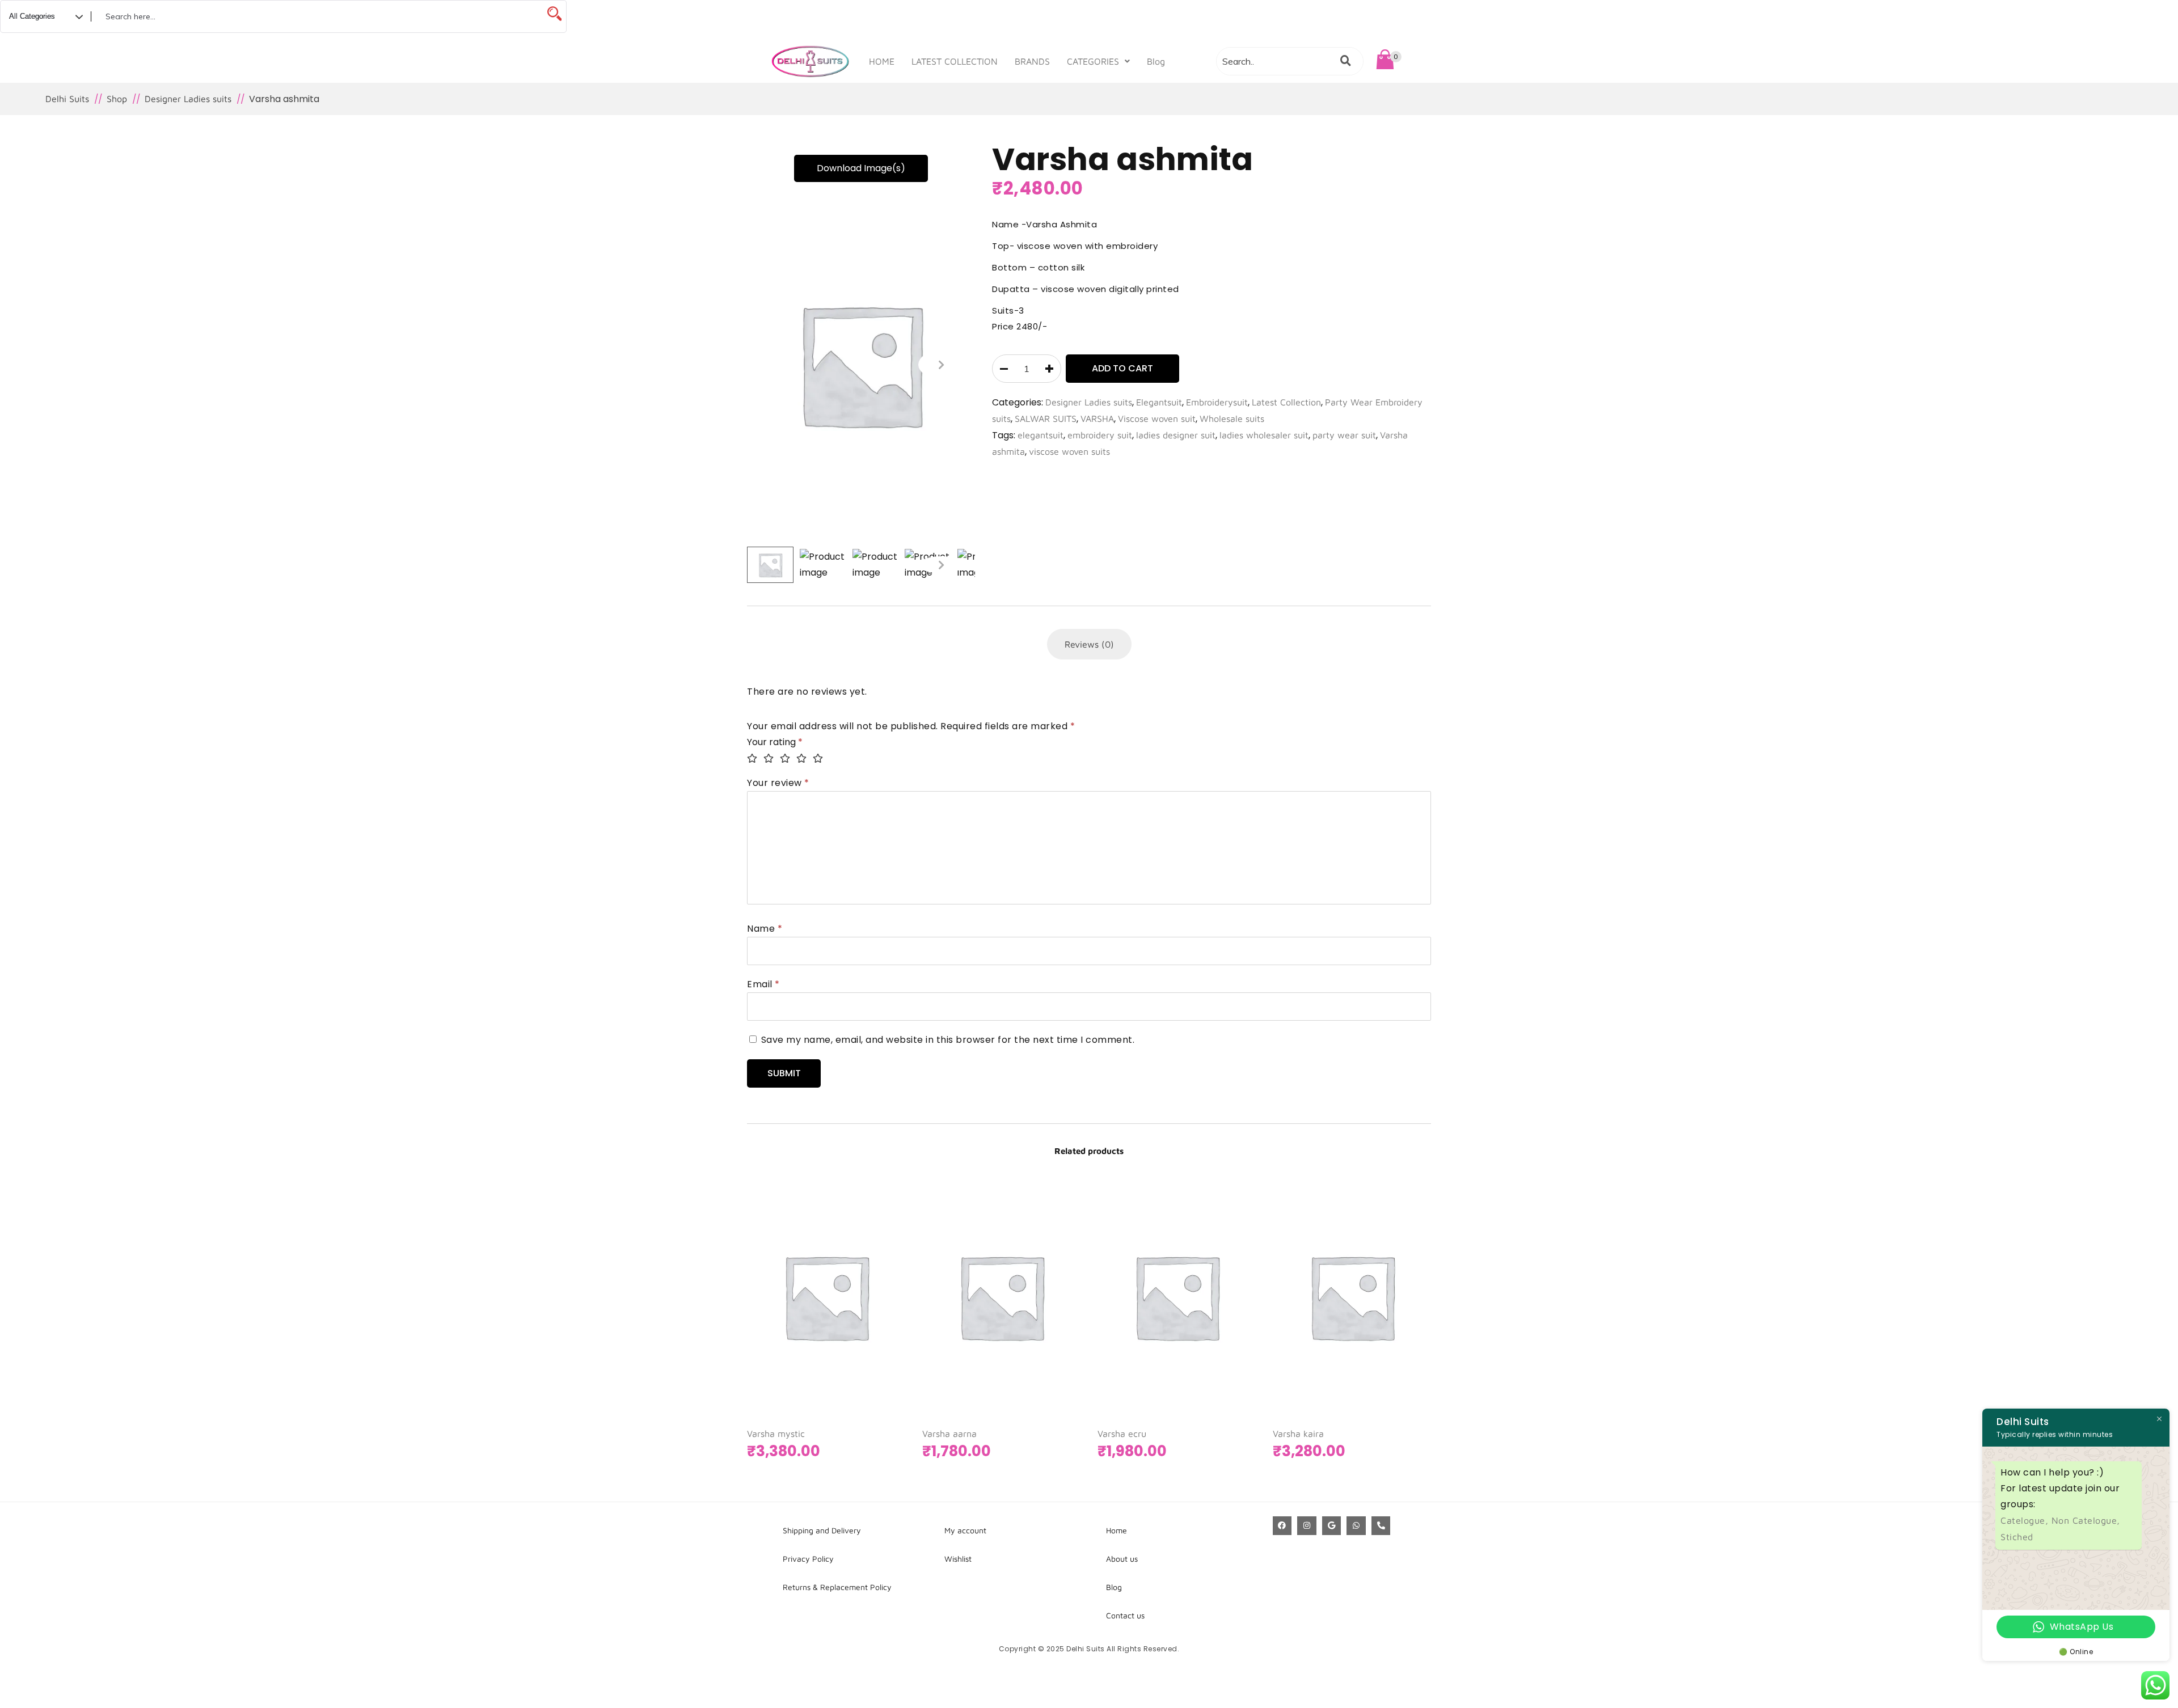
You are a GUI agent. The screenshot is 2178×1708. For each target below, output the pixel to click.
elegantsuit (1041, 435)
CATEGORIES (1093, 61)
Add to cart (1122, 368)
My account (965, 1530)
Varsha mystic (776, 1434)
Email (763, 984)
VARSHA (1097, 418)
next (941, 365)
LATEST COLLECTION (955, 61)
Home (1117, 1530)
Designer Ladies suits (1089, 402)
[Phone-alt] (1381, 1526)
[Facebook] (1282, 1526)
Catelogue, (2026, 1520)
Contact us (1125, 1615)
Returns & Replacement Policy (837, 1587)
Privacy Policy (808, 1559)
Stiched (2017, 1537)
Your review (778, 783)
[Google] (1332, 1526)
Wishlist (958, 1559)
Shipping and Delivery (822, 1530)
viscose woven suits (1069, 451)
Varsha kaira (1298, 1434)
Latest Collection (1286, 402)
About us (1122, 1559)
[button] (1098, 61)
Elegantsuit (1159, 402)
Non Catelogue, (2086, 1520)
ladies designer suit (1176, 435)
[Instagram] (1307, 1526)
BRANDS (1032, 61)
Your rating (775, 742)
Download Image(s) (861, 168)
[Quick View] (860, 1356)
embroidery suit (1100, 435)
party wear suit (1344, 435)
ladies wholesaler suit (1264, 435)
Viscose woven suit (1157, 418)
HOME (882, 61)
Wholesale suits (1232, 418)
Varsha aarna (949, 1434)
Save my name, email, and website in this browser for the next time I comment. (948, 1040)
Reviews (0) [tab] (1089, 644)
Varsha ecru (1122, 1434)
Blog (1156, 61)
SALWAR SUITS (1046, 418)
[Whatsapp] (1356, 1526)
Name (765, 929)
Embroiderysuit (1217, 402)
